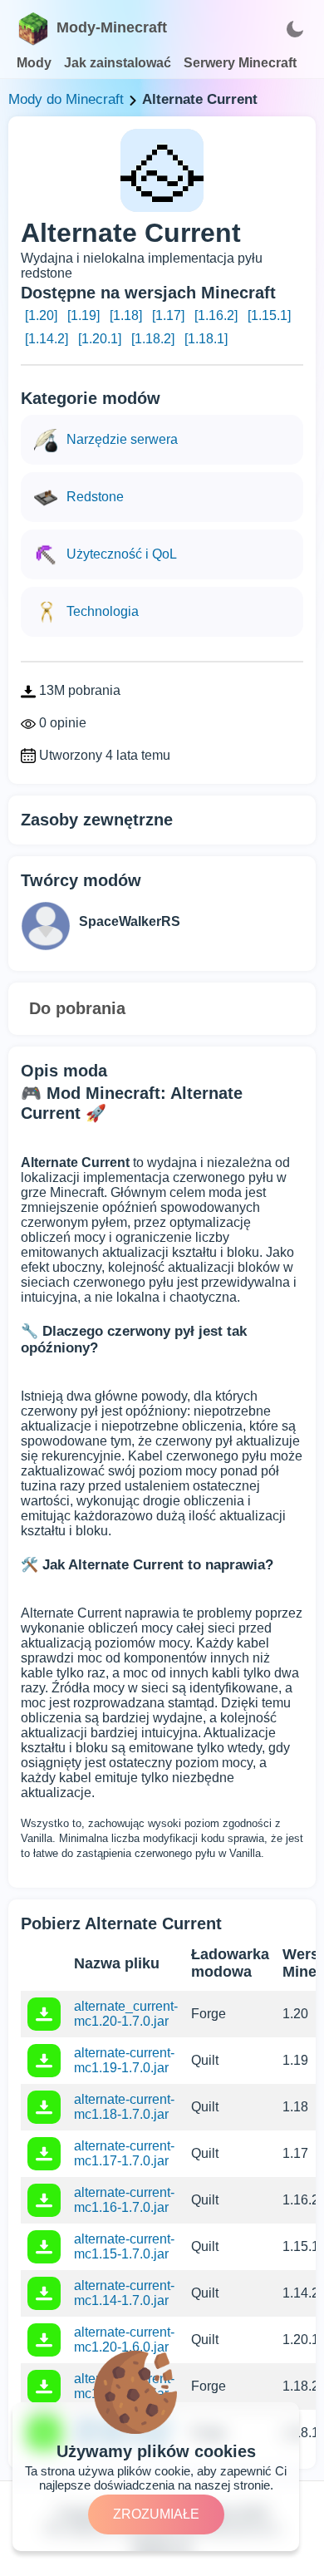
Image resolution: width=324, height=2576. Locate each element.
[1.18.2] (153, 339)
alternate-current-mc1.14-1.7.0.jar (124, 2293)
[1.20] (41, 315)
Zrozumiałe (156, 2514)
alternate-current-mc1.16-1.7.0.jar (124, 2200)
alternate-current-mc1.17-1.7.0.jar (124, 2153)
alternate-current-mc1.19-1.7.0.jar (124, 2060)
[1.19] (83, 315)
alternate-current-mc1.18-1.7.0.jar (124, 2107)
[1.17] (168, 315)
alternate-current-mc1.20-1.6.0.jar (124, 2340)
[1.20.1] (100, 339)
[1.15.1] (269, 315)
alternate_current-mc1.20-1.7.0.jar (126, 2014)
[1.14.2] (47, 339)
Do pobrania (77, 1008)
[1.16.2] (216, 315)
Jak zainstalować (118, 63)
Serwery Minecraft (240, 63)
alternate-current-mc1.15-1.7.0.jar (124, 2246)
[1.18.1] (206, 339)
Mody (34, 63)
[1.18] (126, 315)
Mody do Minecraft (66, 99)
